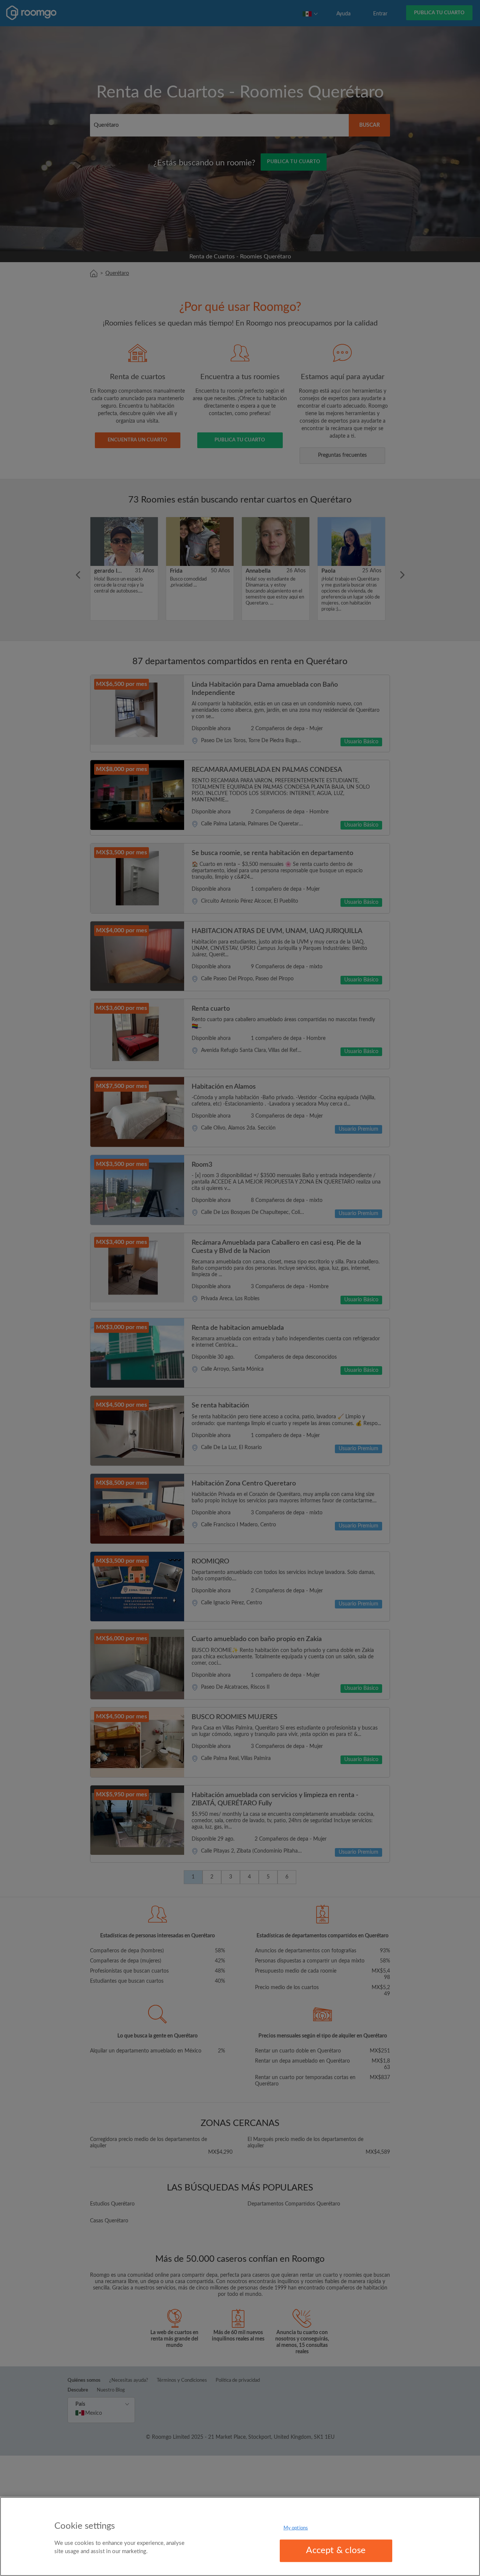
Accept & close (336, 2550)
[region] (240, 2536)
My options (296, 2528)
